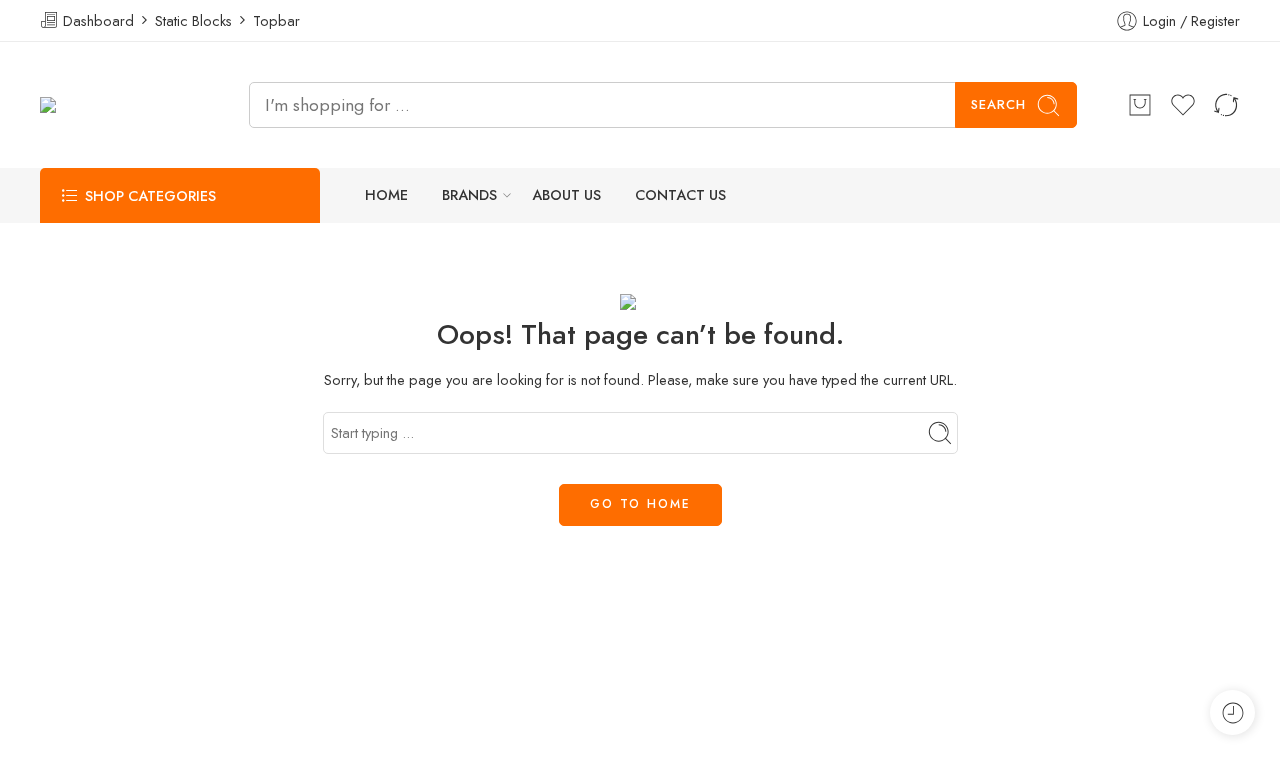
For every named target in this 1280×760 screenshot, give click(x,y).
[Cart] (1140, 105)
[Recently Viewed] (1232, 712)
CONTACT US (680, 195)
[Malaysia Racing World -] (119, 105)
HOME (386, 195)
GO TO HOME (640, 504)
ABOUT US (566, 195)
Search (998, 104)
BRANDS (469, 195)
